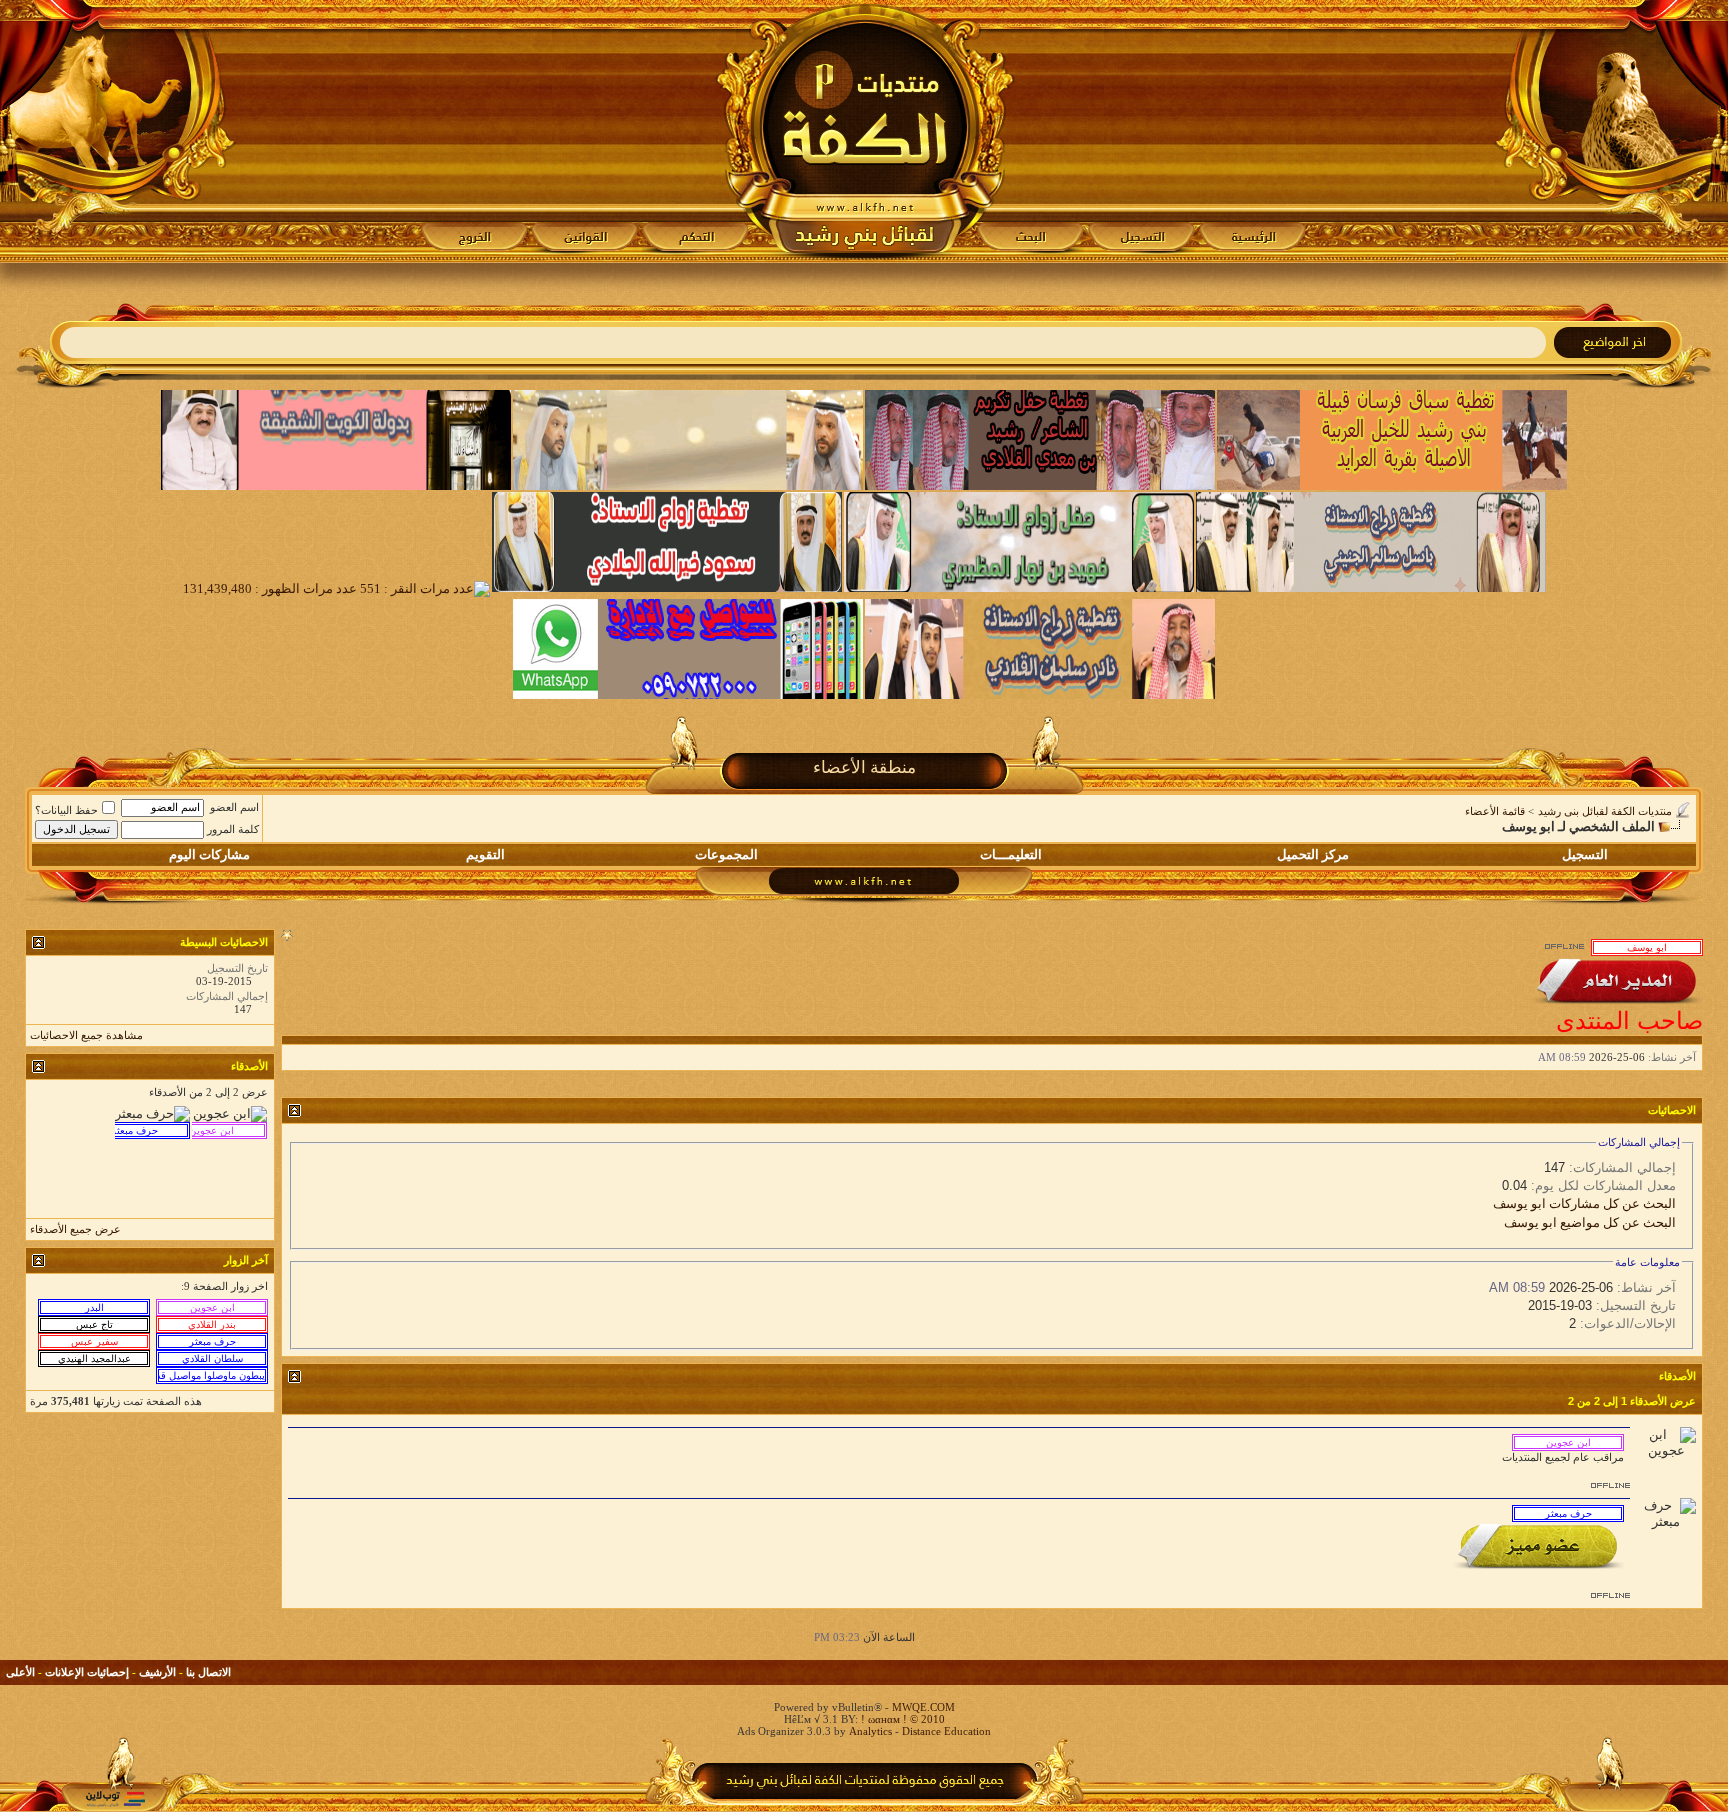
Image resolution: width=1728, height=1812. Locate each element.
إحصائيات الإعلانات (87, 1672)
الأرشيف (157, 1672)
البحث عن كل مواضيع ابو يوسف (1590, 1222)
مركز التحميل (1313, 854)
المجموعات (726, 854)
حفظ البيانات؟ (66, 810)
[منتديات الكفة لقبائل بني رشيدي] (864, 131)
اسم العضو (234, 807)
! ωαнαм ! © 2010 (901, 1719)
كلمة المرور (233, 829)
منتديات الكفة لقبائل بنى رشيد (1605, 811)
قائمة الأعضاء (1495, 811)
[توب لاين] (115, 1798)
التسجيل (1585, 854)
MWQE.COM (923, 1707)
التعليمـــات (1011, 854)
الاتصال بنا (208, 1672)
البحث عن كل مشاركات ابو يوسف (1584, 1203)
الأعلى (20, 1672)
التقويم (485, 854)
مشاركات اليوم (209, 854)
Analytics (870, 1731)
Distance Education (946, 1731)
